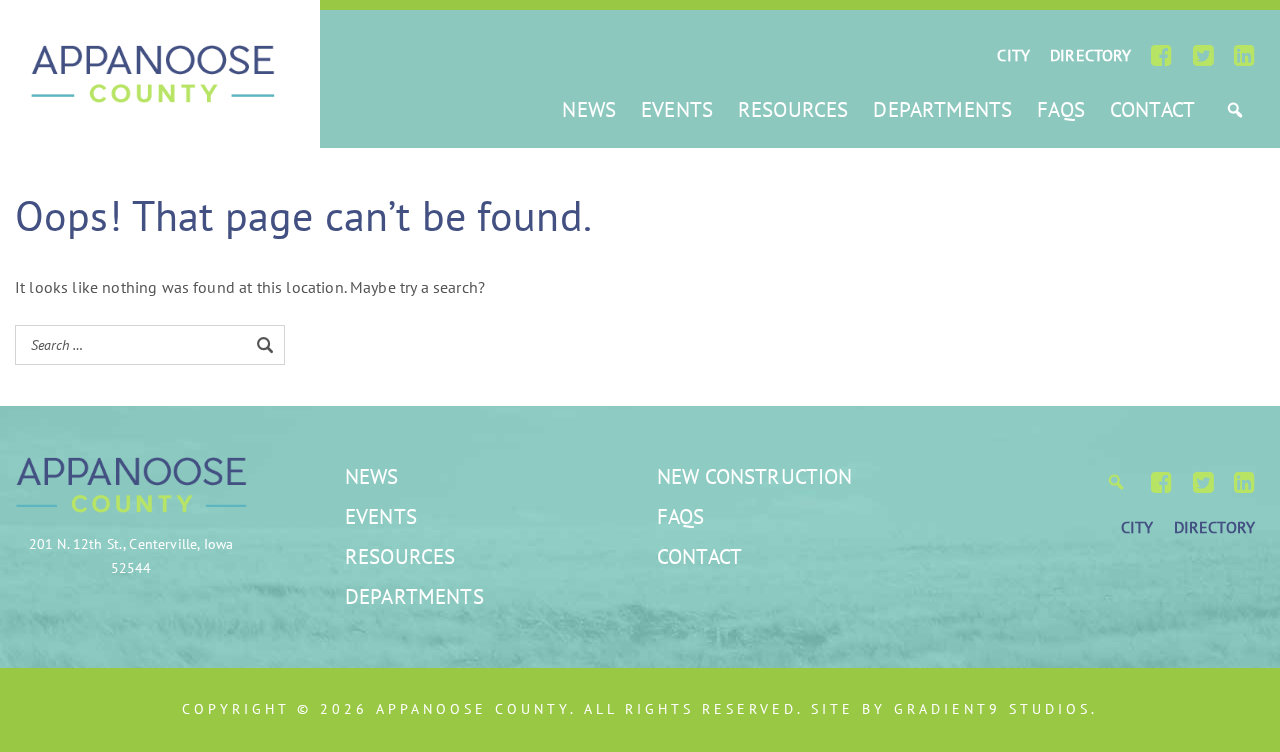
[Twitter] (1203, 55)
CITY (1013, 55)
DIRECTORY (1090, 55)
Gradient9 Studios (992, 709)
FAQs (1061, 109)
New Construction (755, 476)
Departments (942, 109)
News (589, 109)
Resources (793, 109)
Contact (1152, 109)
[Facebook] (1161, 55)
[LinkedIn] (1244, 55)
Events (677, 109)
